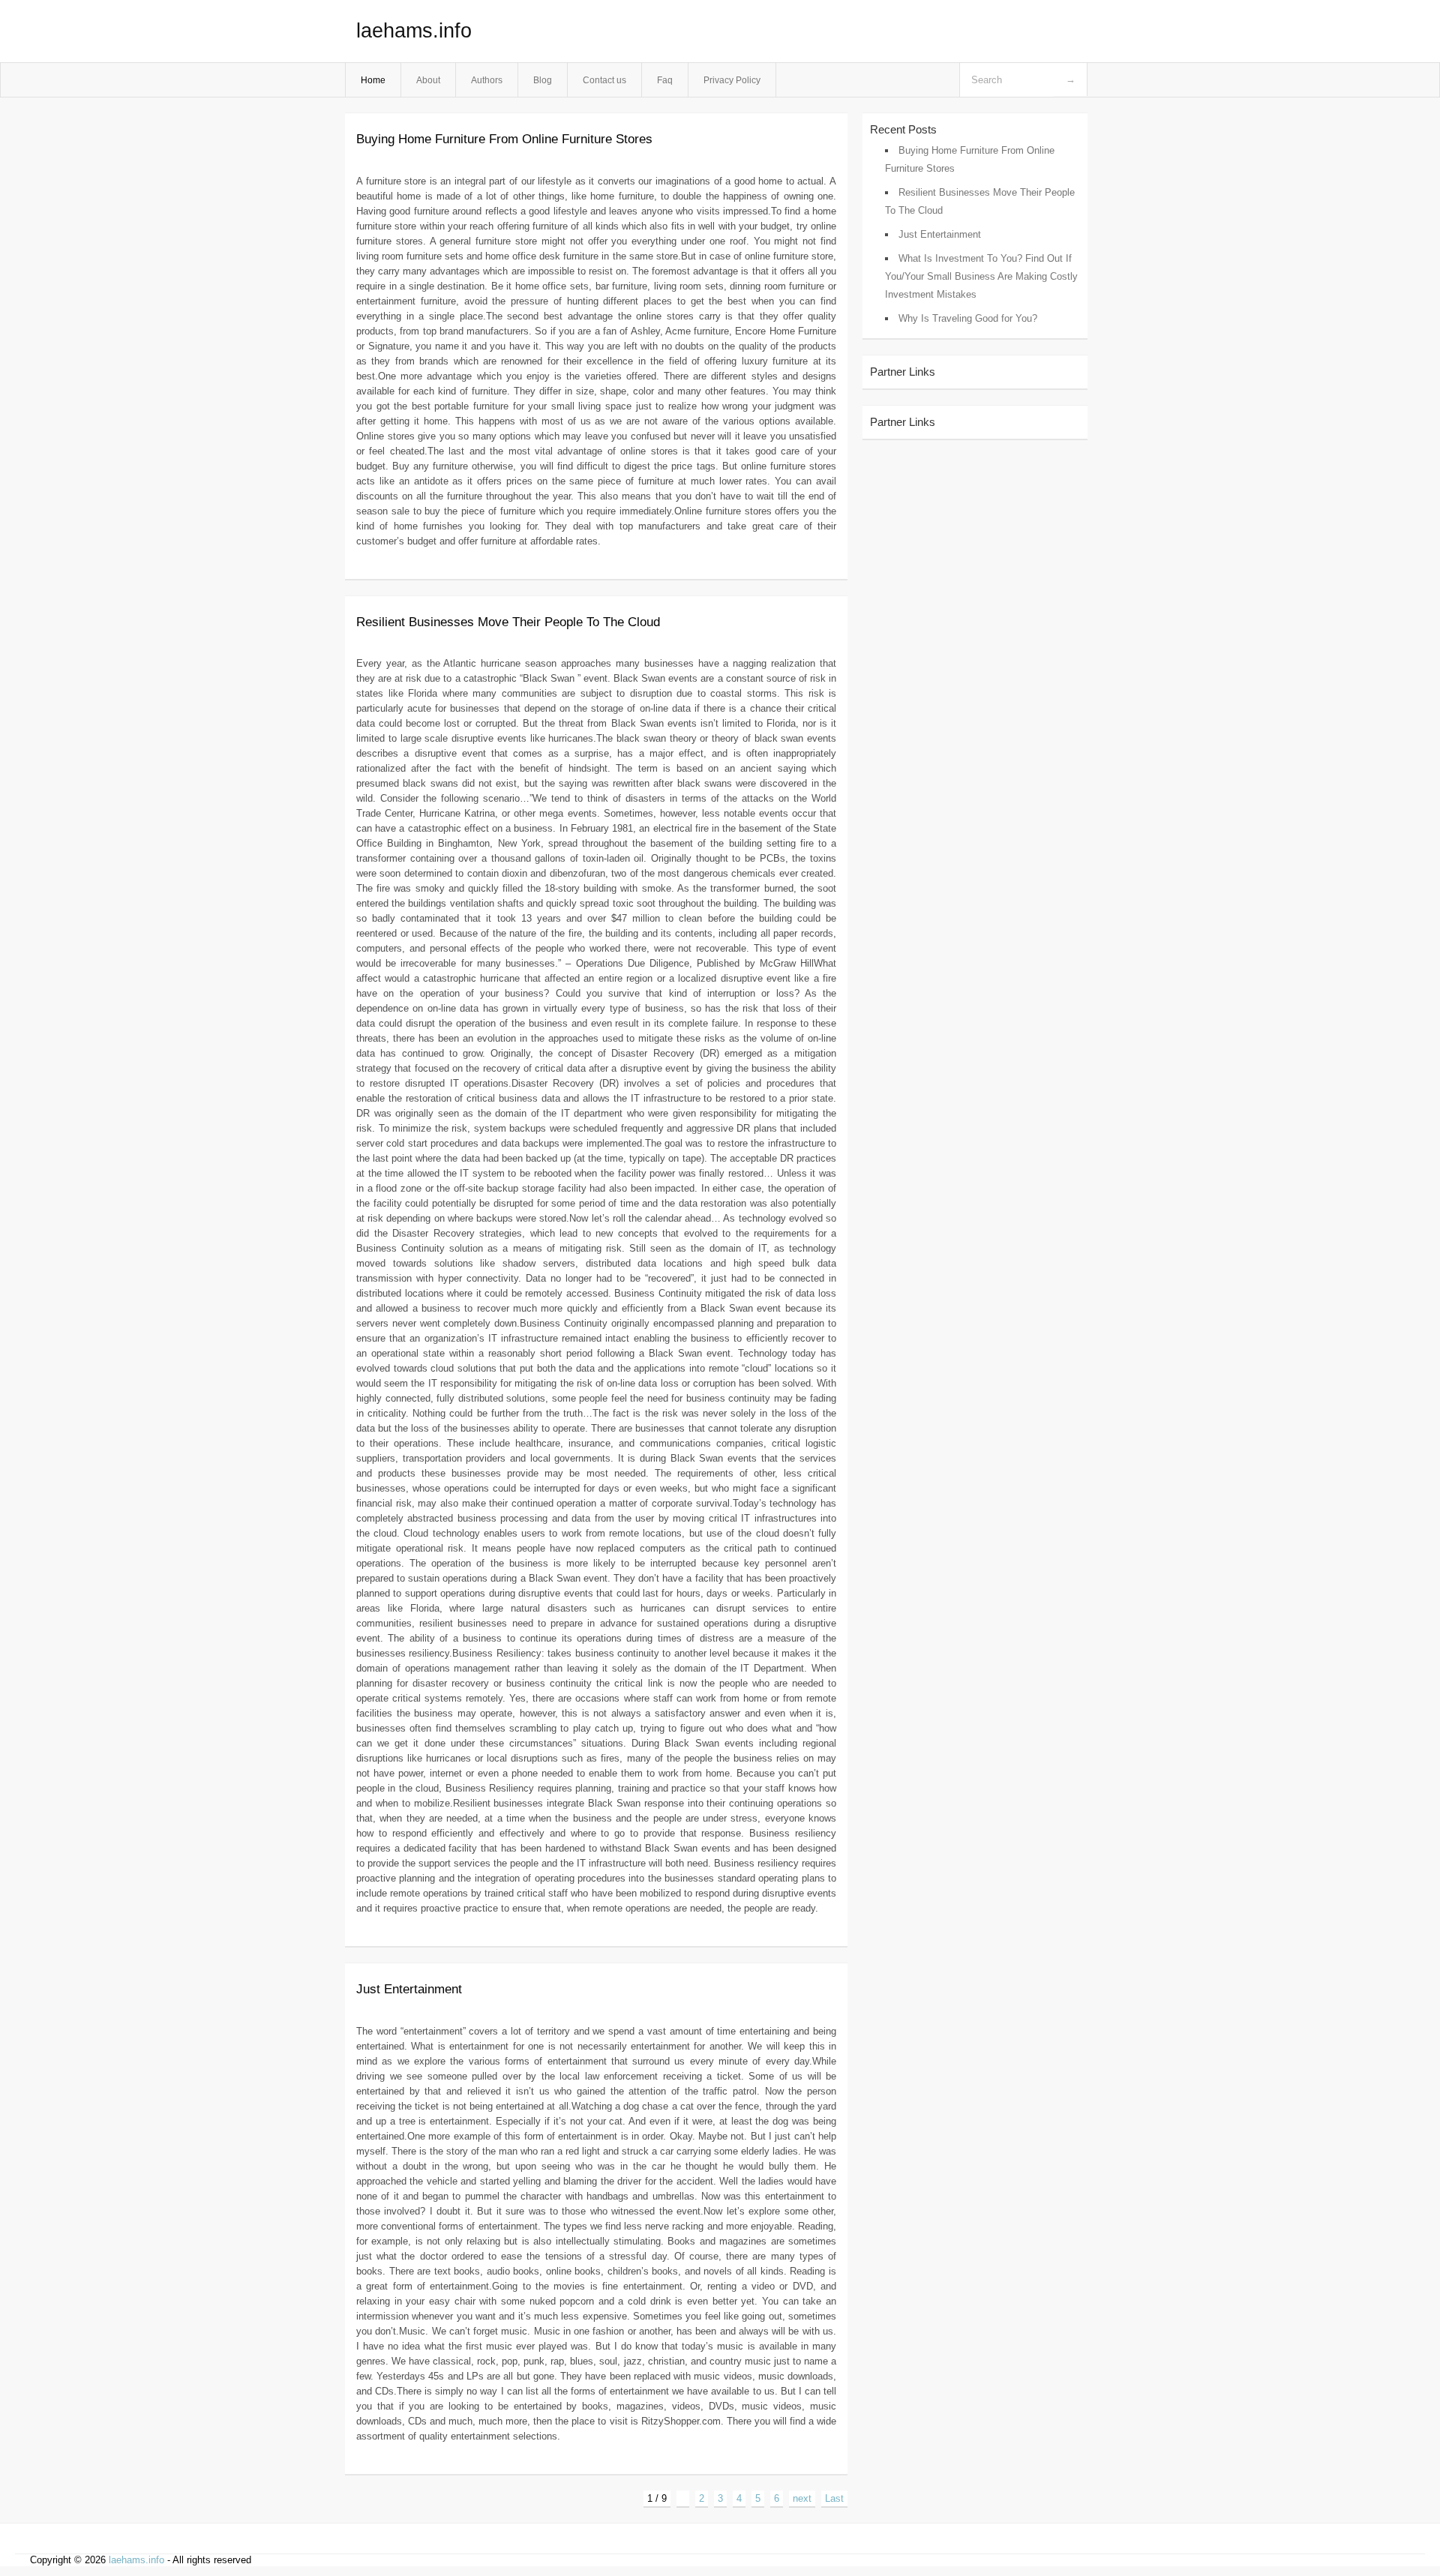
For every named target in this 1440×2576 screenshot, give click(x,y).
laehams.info (414, 31)
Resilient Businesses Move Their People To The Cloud (508, 622)
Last (834, 2498)
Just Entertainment (409, 1989)
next (802, 2498)
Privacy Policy (732, 80)
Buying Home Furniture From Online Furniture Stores (504, 139)
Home (373, 80)
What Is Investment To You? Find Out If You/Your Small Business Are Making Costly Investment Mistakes (981, 276)
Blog (543, 80)
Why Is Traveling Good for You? (968, 318)
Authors (487, 80)
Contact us (604, 80)
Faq (665, 80)
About (428, 80)
